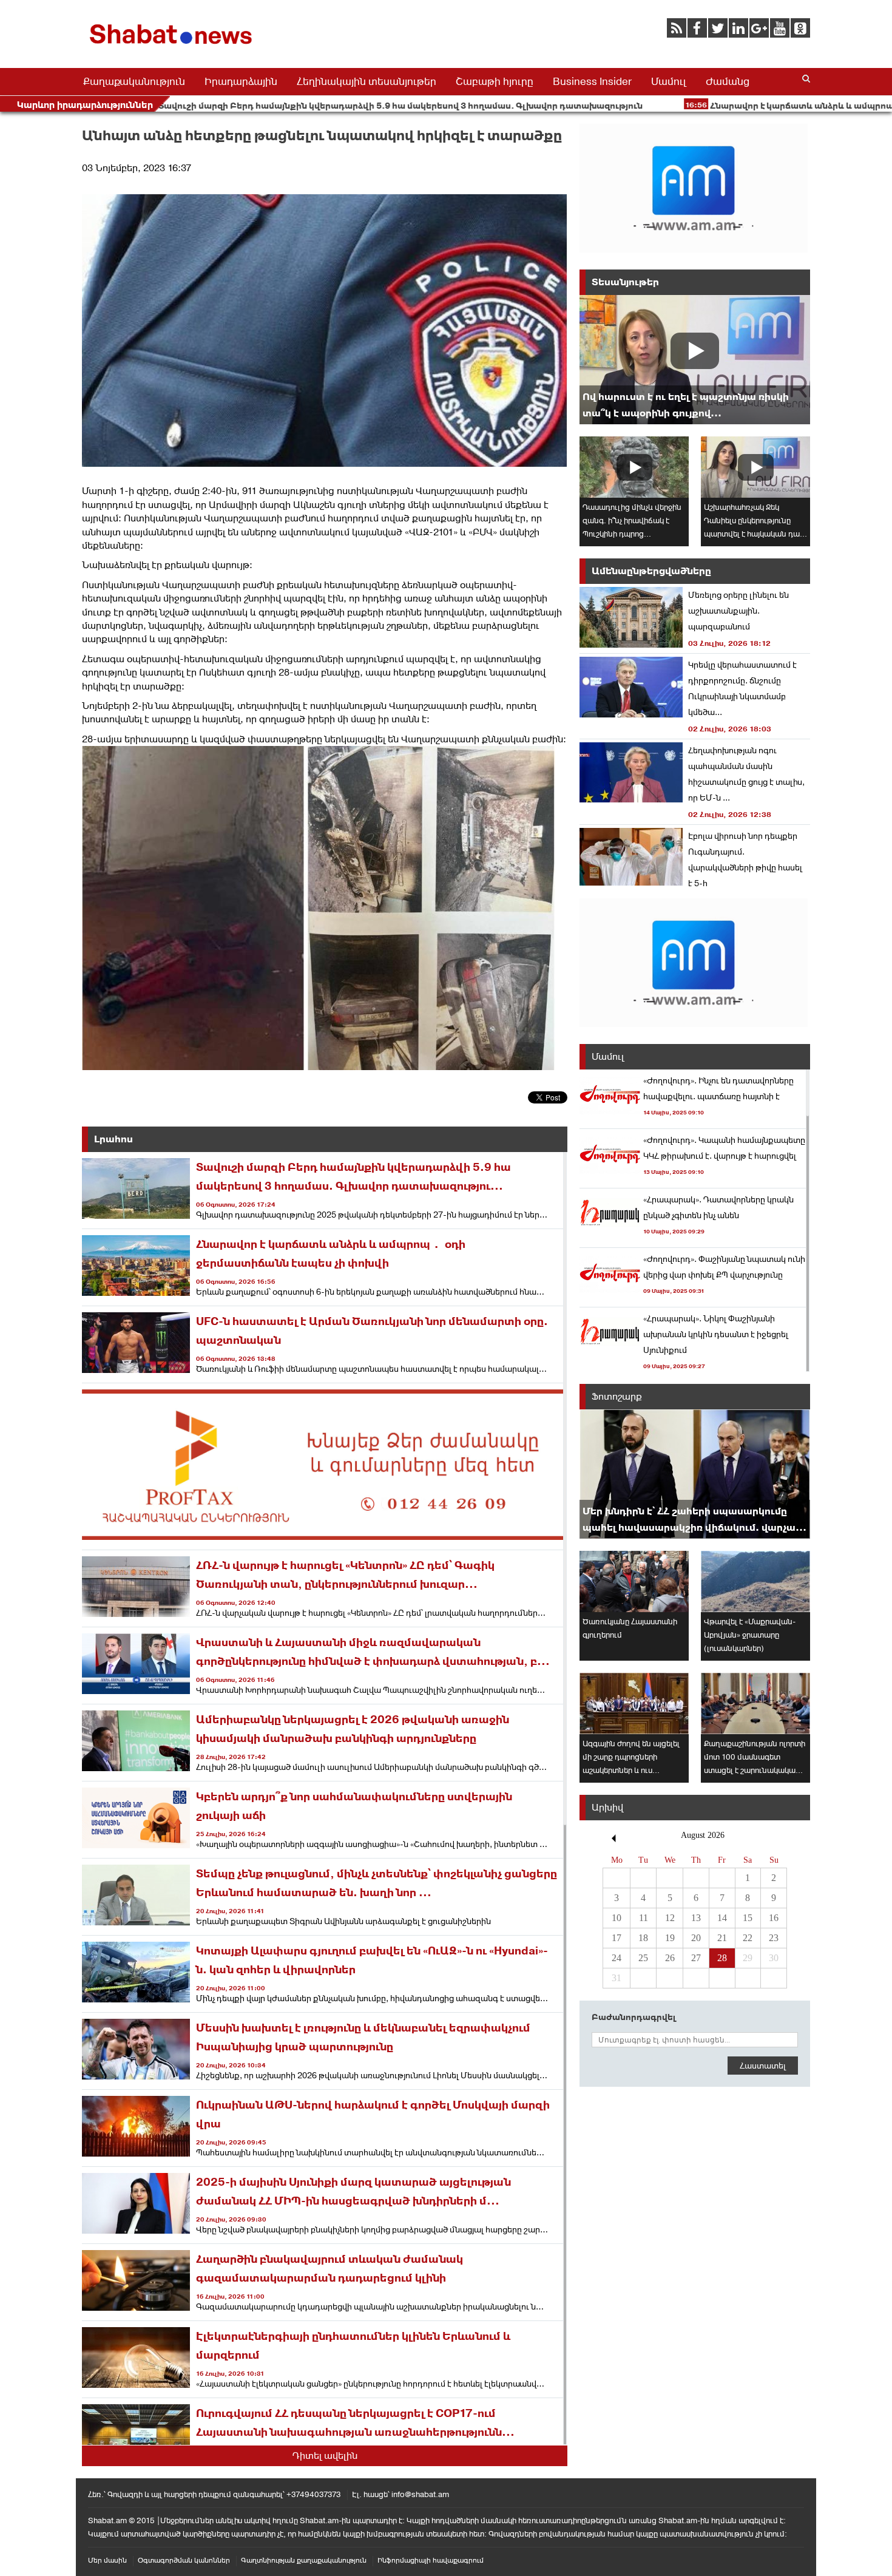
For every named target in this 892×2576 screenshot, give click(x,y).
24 (617, 1958)
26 (670, 1958)
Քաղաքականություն (134, 81)
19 (670, 1938)
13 (696, 1918)
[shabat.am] (173, 46)
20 (696, 1938)
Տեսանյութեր (625, 282)
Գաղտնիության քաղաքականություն (304, 2560)
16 (774, 1918)
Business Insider (592, 81)
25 (643, 1958)
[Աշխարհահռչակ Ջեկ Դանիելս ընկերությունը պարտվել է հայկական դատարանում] (755, 467)
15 (748, 1918)
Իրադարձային (241, 81)
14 (722, 1918)
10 (617, 1918)
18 (643, 1938)
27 (696, 1958)
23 (774, 1938)
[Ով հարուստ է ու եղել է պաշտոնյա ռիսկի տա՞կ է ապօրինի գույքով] (695, 360)
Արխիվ (607, 1807)
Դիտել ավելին (325, 2456)
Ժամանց (728, 81)
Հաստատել (763, 2066)
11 (644, 1918)
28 (722, 1958)
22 (748, 1938)
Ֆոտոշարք (617, 1396)
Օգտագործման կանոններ (184, 2560)
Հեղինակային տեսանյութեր (367, 81)
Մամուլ (669, 81)
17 (617, 1938)
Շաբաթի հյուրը (495, 81)
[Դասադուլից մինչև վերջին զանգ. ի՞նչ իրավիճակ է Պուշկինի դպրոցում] (634, 467)
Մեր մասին (107, 2560)
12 (670, 1918)
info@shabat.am (420, 2494)
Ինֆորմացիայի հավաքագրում (431, 2560)
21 (722, 1938)
